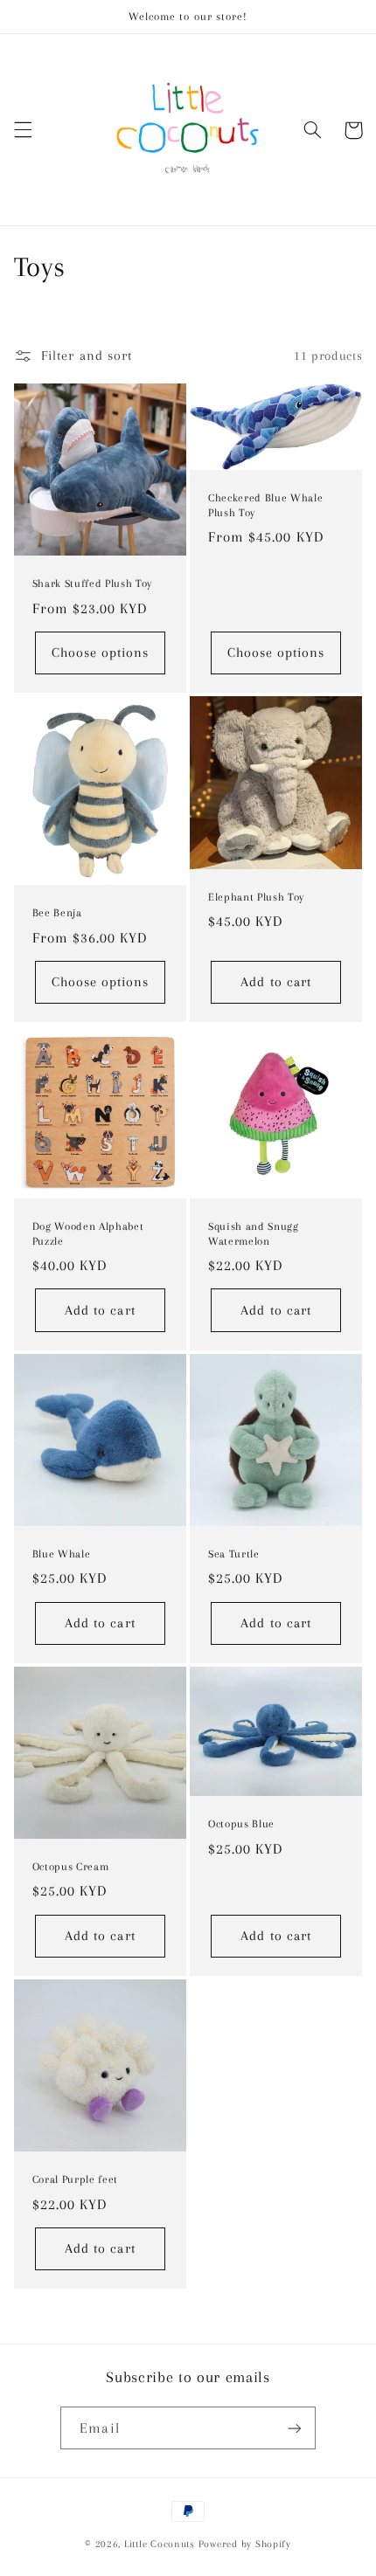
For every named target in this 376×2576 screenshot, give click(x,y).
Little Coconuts (160, 2544)
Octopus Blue (241, 1824)
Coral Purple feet (75, 2179)
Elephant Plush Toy (256, 897)
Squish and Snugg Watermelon (254, 1234)
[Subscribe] (294, 2428)
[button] (23, 130)
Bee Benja (57, 913)
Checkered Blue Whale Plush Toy (265, 505)
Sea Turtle (234, 1554)
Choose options (101, 653)
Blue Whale (62, 1554)
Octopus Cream (71, 1867)
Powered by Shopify (245, 2544)
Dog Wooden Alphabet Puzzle (88, 1234)
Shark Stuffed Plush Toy (92, 584)
